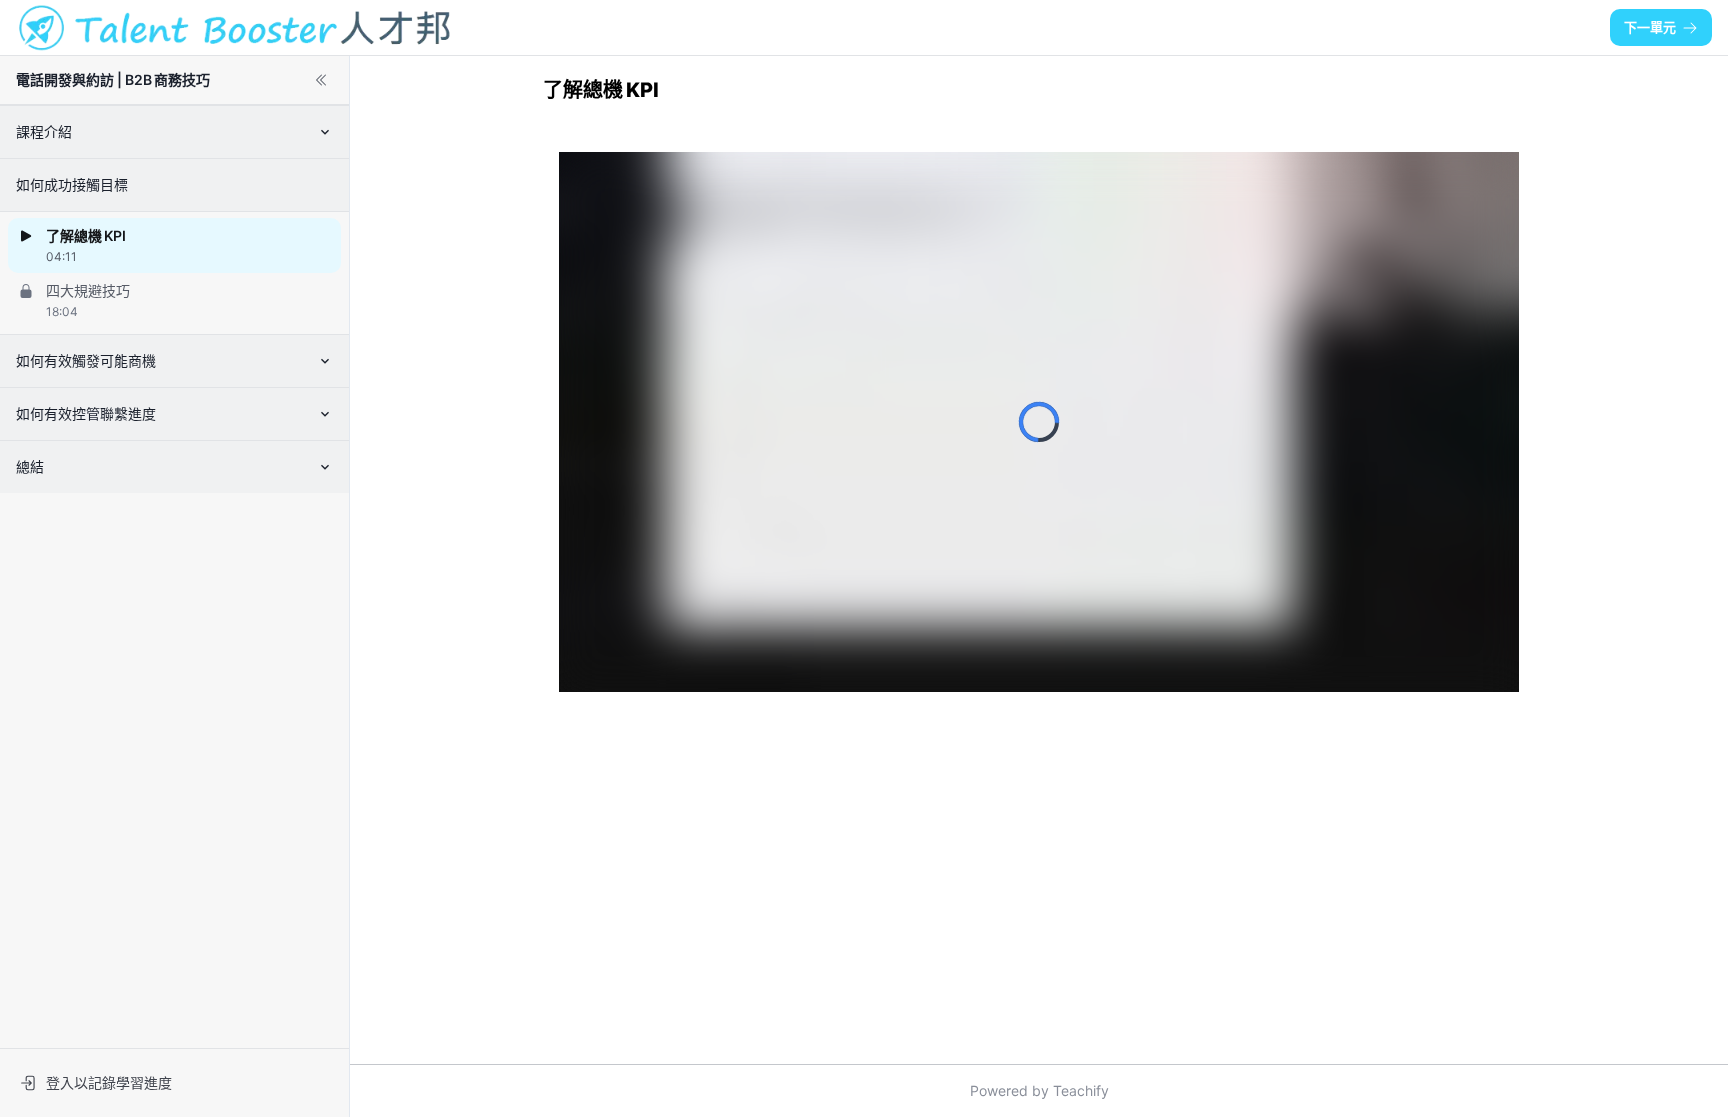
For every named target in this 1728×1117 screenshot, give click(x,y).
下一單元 (1650, 27)
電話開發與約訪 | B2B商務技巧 (113, 79)
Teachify (1081, 1090)
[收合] (321, 80)
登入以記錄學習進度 (109, 1082)
